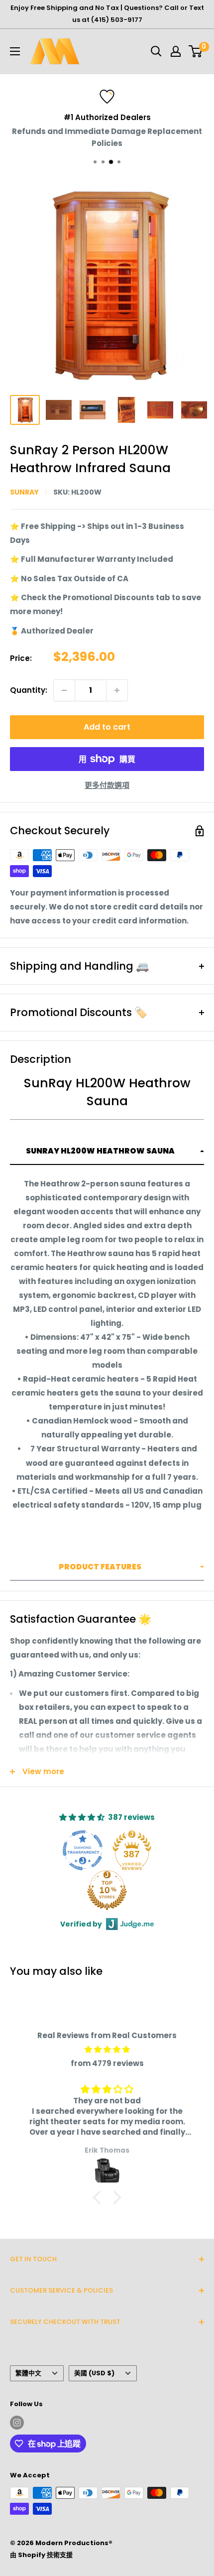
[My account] (176, 51)
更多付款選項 (107, 785)
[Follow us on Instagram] (17, 2423)
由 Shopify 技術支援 (41, 2555)
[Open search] (156, 51)
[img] (107, 2050)
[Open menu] (15, 51)
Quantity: (29, 690)
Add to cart (107, 727)
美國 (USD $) (94, 2373)
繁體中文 (28, 2373)
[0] (196, 51)
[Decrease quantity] (64, 690)
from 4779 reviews (107, 2063)
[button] (107, 1152)
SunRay (24, 492)
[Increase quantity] (117, 690)
